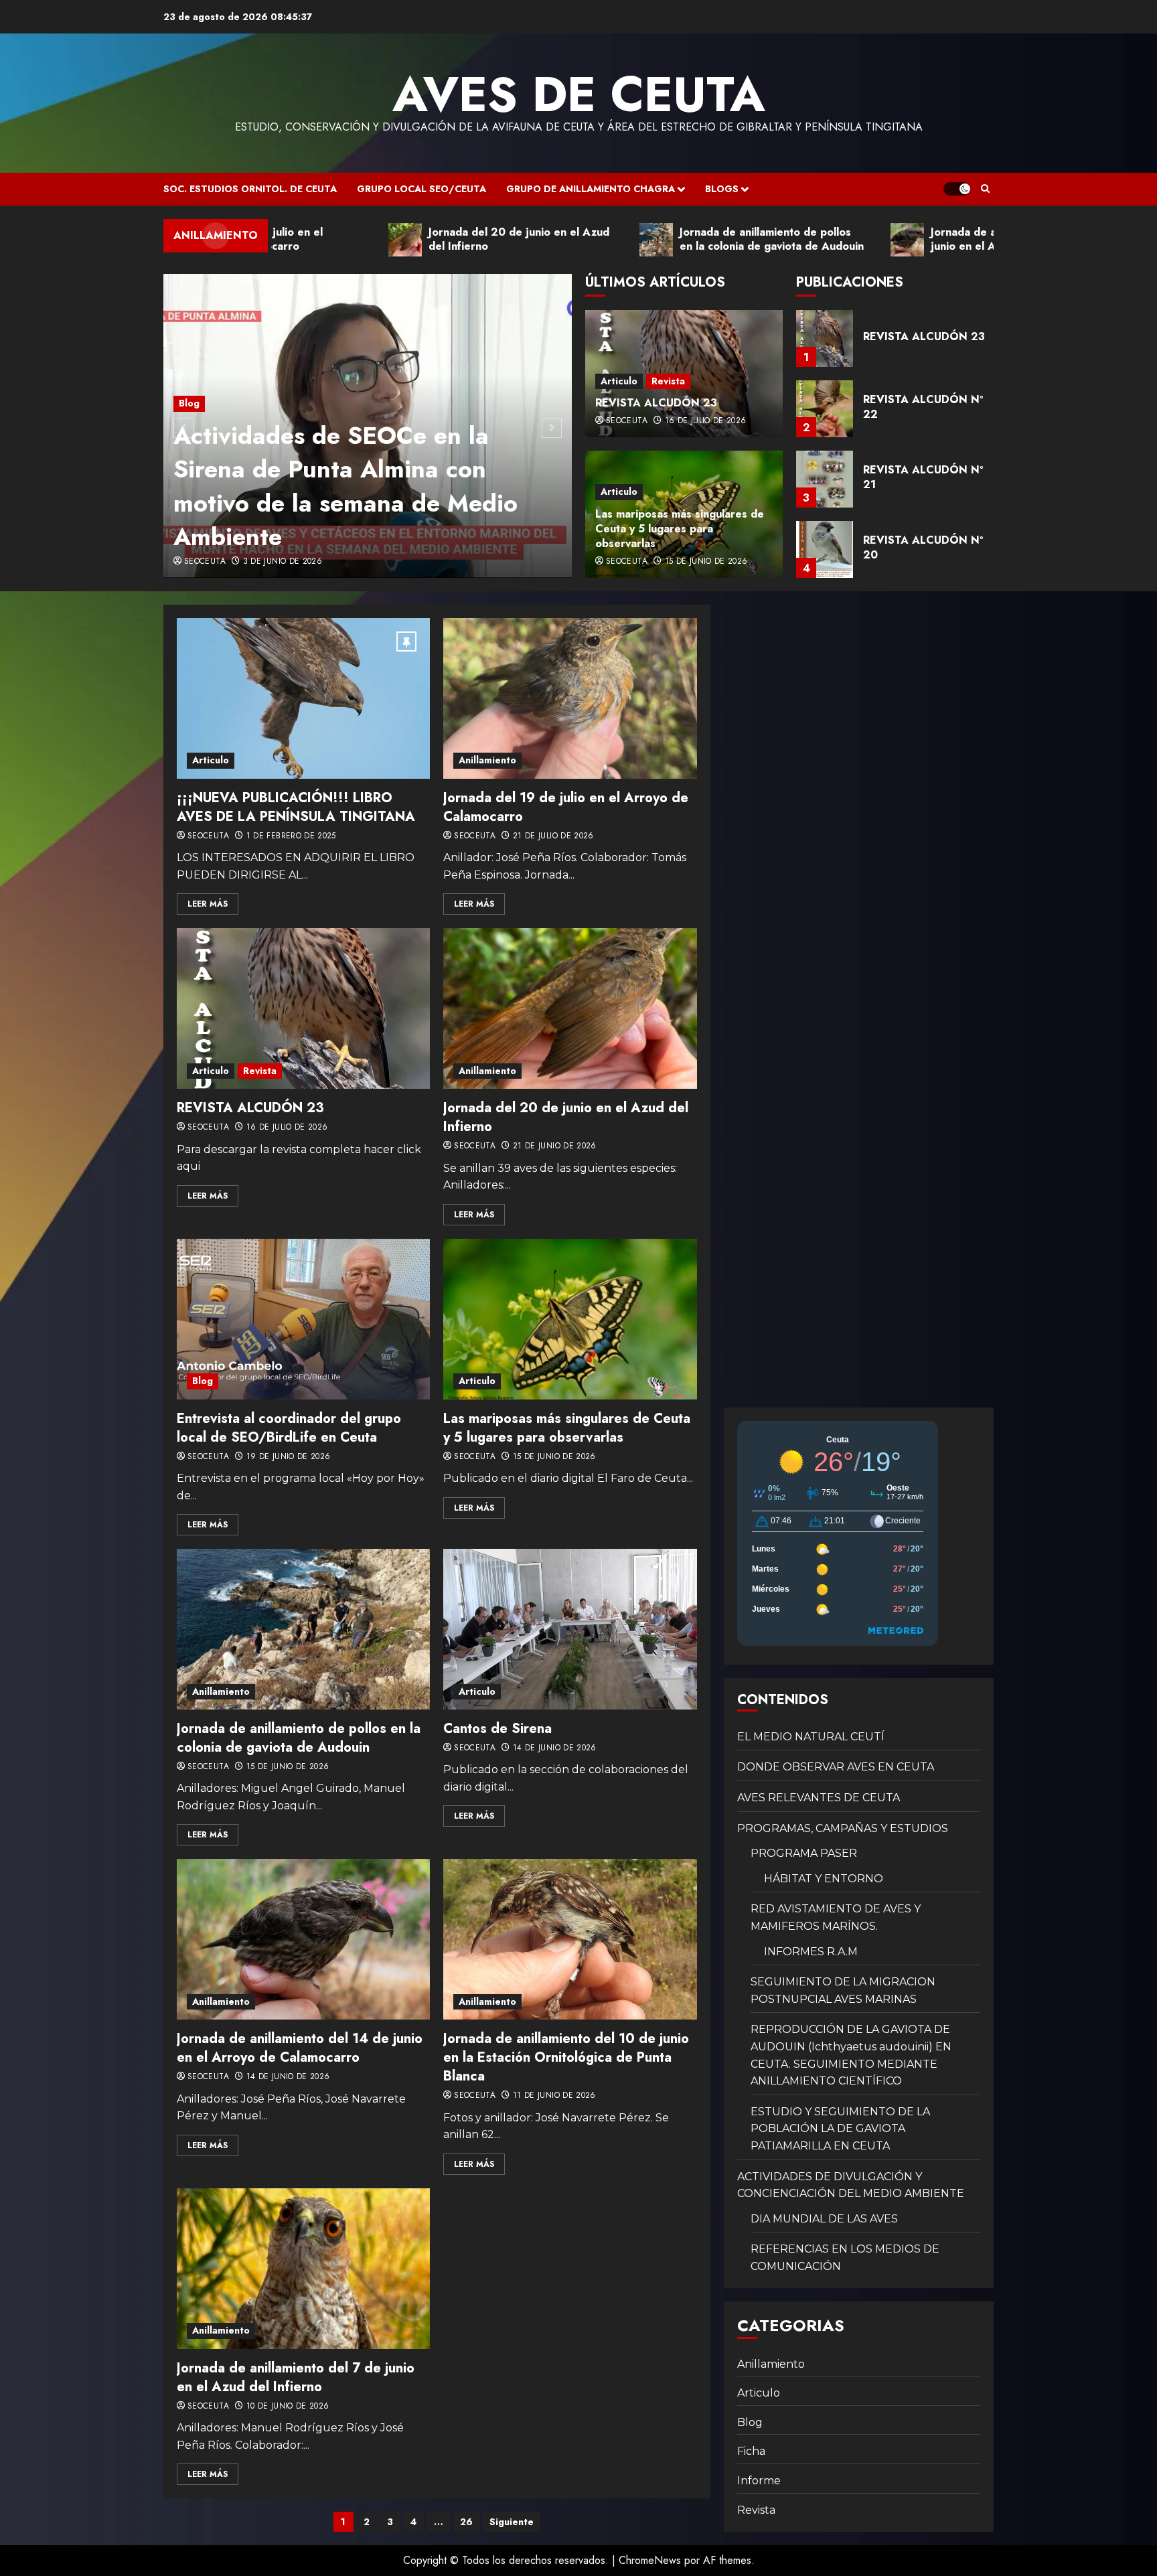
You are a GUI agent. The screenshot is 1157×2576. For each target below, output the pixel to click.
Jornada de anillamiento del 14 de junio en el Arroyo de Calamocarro (300, 2048)
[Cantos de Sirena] (570, 1629)
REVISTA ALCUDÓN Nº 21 (923, 407)
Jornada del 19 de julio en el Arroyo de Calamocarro (566, 807)
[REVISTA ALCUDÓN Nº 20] (825, 479)
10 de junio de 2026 (288, 2407)
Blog (189, 403)
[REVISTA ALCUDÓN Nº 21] (825, 409)
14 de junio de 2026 (555, 1748)
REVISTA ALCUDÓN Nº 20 (923, 477)
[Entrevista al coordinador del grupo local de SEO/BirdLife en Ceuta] (303, 1319)
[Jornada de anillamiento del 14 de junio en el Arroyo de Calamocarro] (303, 1939)
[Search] (985, 189)
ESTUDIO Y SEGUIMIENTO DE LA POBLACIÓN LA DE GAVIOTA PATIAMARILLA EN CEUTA (840, 2129)
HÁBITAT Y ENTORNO (824, 1879)
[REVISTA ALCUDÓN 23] (303, 1008)
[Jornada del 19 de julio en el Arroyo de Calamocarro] (570, 698)
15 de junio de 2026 (706, 562)
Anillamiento (487, 760)
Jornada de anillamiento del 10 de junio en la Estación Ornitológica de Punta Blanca (566, 2057)
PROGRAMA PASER (804, 1853)
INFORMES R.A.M (811, 1952)
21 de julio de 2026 (553, 836)
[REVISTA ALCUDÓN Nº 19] (825, 549)
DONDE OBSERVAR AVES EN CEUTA (836, 1767)
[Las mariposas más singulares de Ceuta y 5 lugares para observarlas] (570, 1319)
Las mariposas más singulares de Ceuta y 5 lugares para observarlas (680, 529)
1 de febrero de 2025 (291, 836)
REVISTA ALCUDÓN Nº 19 (923, 547)
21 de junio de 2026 (555, 1146)
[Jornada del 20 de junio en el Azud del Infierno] (570, 1008)
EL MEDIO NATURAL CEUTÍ (811, 1737)
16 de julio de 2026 (706, 421)
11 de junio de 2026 (554, 2096)
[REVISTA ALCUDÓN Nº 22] (825, 338)
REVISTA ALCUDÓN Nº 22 (923, 336)
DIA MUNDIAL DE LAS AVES (824, 2219)
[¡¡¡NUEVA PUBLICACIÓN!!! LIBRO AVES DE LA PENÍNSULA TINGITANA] (303, 698)
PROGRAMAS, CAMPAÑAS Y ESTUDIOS (843, 1828)
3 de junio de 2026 (283, 562)
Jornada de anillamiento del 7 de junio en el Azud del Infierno (296, 2377)
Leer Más (208, 904)
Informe (759, 2481)
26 (466, 2522)
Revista (668, 381)
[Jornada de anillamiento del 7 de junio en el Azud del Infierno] (303, 2269)
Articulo (619, 381)
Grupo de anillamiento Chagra (591, 189)
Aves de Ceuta (579, 94)
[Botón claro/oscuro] (957, 189)
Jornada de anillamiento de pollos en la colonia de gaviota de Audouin (299, 1738)
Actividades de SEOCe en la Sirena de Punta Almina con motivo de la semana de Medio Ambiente (345, 486)
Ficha (751, 2451)
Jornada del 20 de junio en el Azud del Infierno (566, 1117)
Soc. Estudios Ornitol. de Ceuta (250, 189)
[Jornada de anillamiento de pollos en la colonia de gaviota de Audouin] (303, 1629)
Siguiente (512, 2522)
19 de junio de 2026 (289, 1457)
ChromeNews (650, 2560)
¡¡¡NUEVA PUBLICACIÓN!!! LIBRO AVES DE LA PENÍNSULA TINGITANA (296, 807)
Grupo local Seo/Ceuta (421, 189)
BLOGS (722, 189)
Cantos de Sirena (497, 1729)
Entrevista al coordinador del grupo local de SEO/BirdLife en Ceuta (289, 1428)
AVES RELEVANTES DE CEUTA (819, 1798)
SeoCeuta (205, 562)
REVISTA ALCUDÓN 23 (656, 403)
